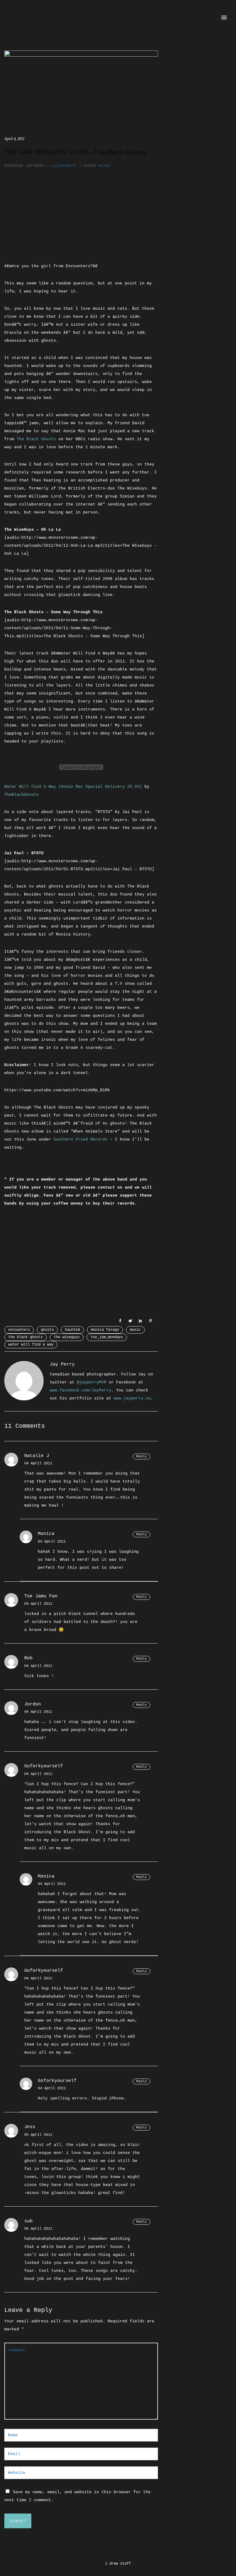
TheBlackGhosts (22, 795)
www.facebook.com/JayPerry (81, 1390)
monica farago (105, 1330)
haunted (72, 1330)
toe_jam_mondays (107, 1337)
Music (104, 166)
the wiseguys (67, 1337)
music (135, 1330)
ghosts (47, 1330)
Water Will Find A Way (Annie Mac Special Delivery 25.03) (73, 787)
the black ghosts (26, 1337)
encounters (19, 1330)
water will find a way (31, 1345)
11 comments (63, 166)
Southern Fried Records (81, 1139)
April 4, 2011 (14, 139)
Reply (142, 1456)
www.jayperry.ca (132, 1398)
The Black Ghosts (36, 439)
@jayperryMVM (92, 1382)
